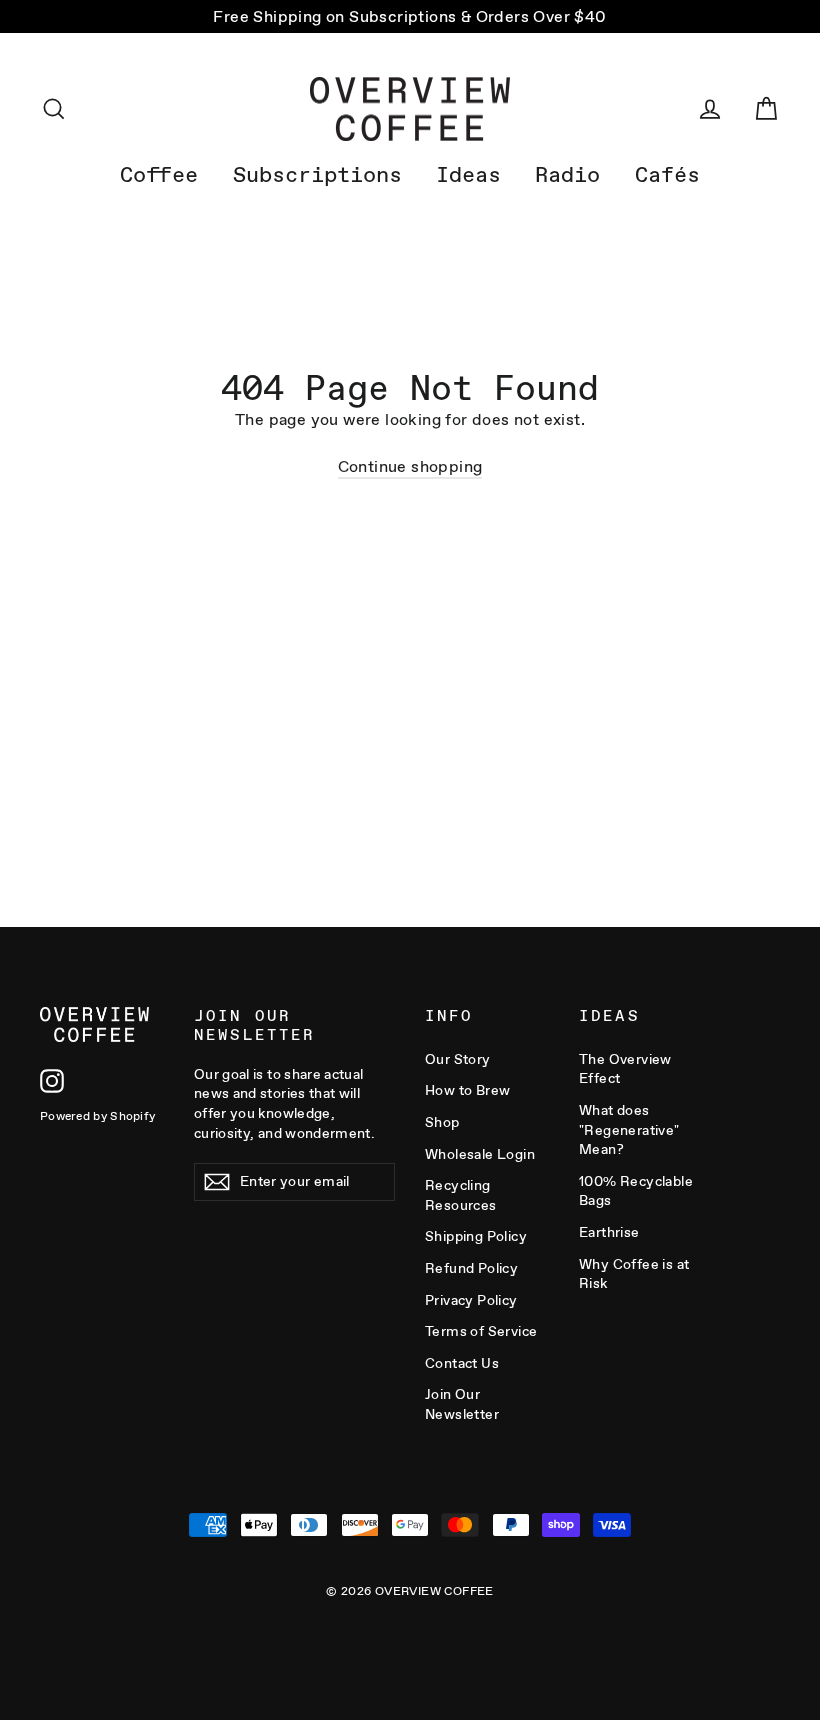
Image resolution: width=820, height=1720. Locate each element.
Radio (567, 174)
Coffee (159, 174)
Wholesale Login (480, 1154)
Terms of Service (481, 1331)
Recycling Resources (461, 1195)
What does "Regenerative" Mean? (629, 1129)
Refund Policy (471, 1268)
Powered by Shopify (97, 1116)
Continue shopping (410, 466)
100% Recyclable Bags (636, 1191)
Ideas (468, 174)
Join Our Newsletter (462, 1404)
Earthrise (609, 1232)
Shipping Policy (476, 1236)
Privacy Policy (471, 1300)
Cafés (667, 174)
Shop (442, 1122)
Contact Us (462, 1363)
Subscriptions (317, 174)
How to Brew (467, 1090)
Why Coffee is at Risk (634, 1274)
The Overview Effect (625, 1069)
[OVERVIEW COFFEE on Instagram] (52, 1081)
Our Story (458, 1059)
